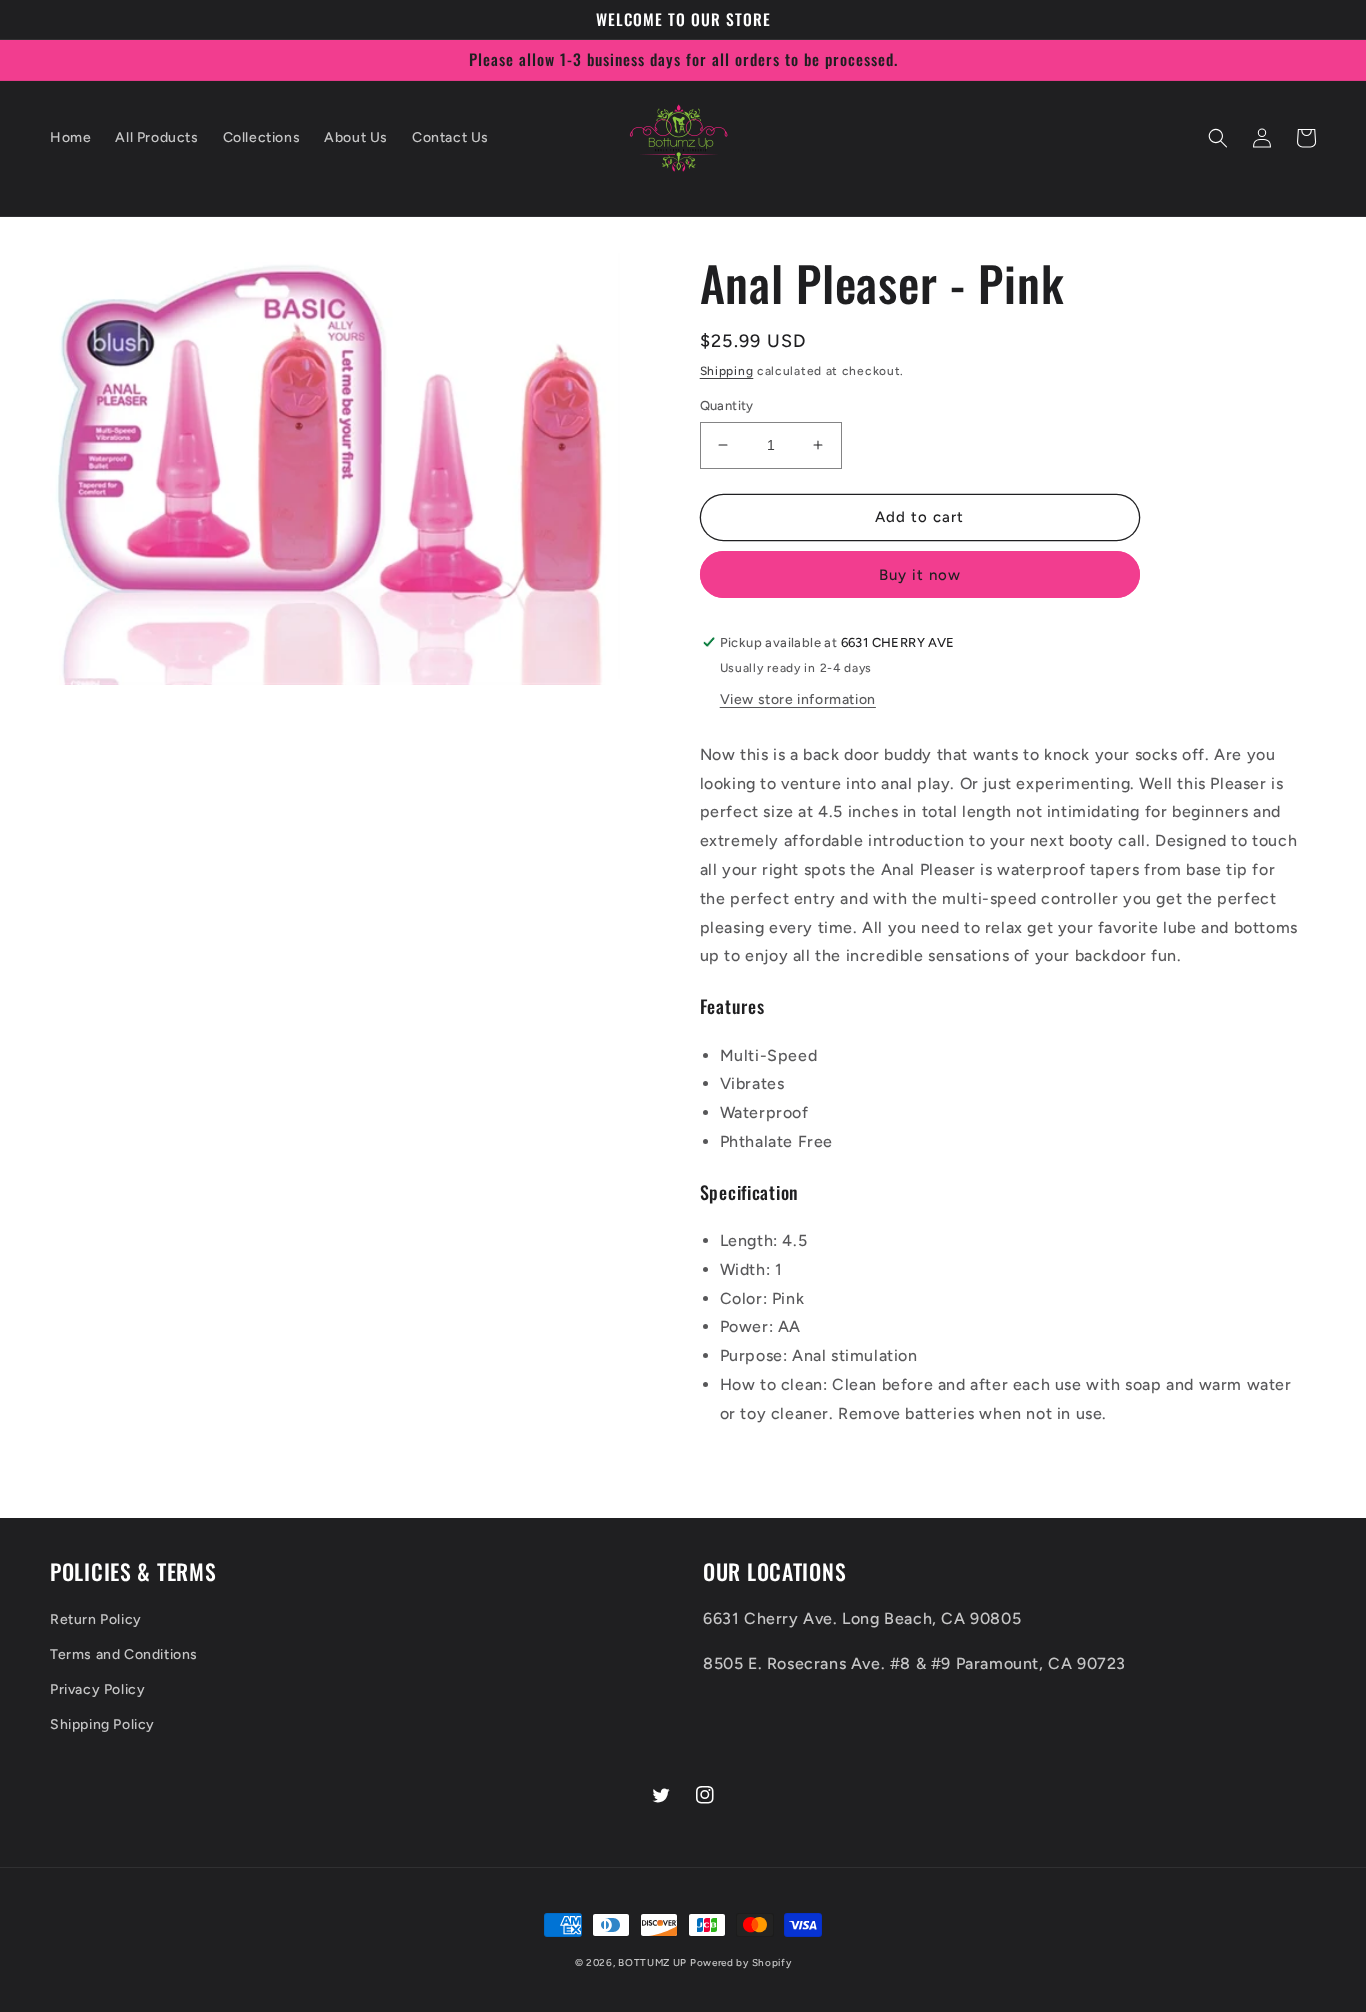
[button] (1218, 138)
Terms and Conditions (124, 1654)
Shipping (727, 371)
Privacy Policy (97, 1689)
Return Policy (96, 1619)
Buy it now (920, 575)
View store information (798, 699)
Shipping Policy (102, 1724)
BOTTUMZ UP (654, 1962)
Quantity (727, 405)
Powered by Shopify (741, 1962)
